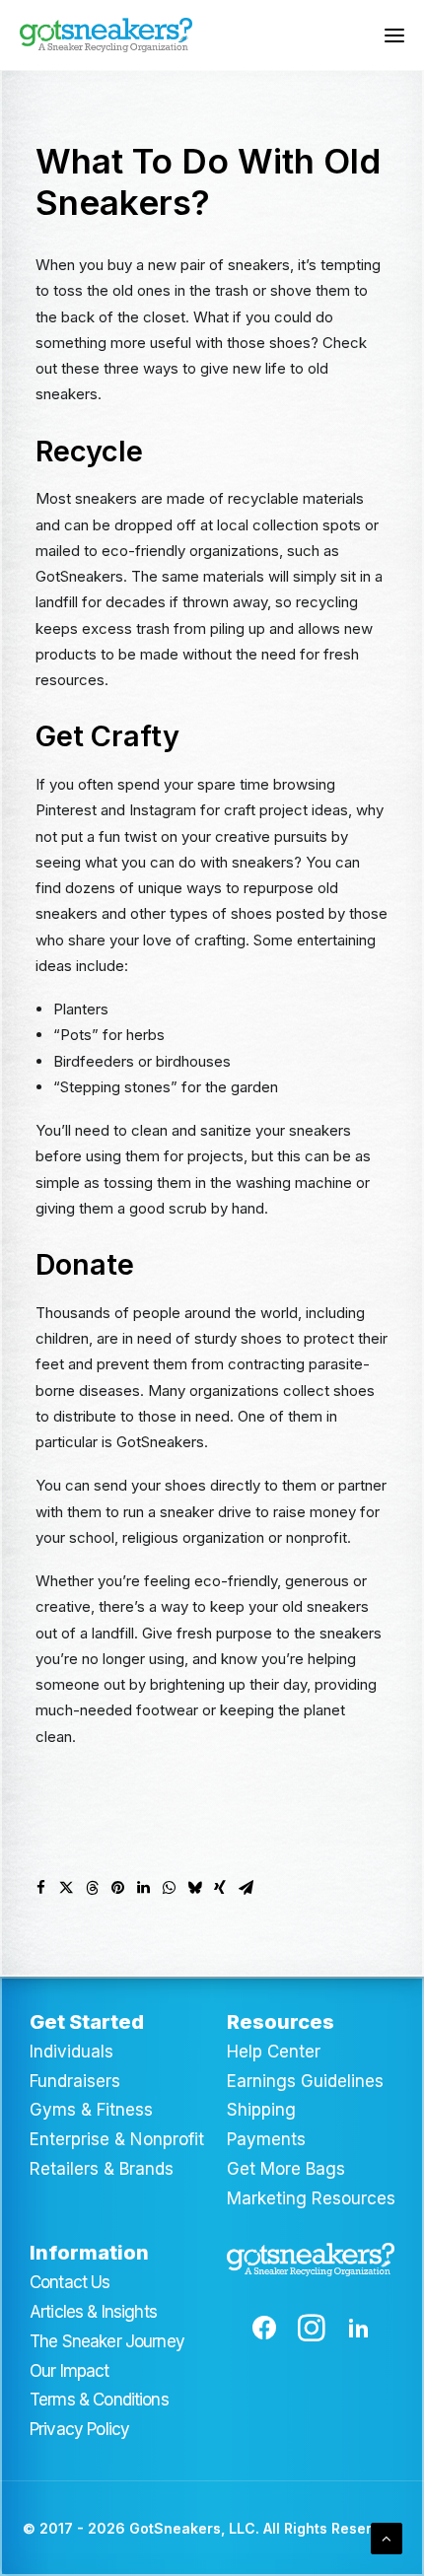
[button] (394, 35)
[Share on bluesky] (194, 1888)
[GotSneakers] (106, 35)
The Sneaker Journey (107, 2341)
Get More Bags (286, 2169)
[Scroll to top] (387, 2537)
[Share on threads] (92, 1888)
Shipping (261, 2110)
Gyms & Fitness (91, 2110)
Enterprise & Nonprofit (117, 2139)
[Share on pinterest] (117, 1888)
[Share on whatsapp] (169, 1888)
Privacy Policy (79, 2429)
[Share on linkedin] (143, 1888)
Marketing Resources (311, 2198)
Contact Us (70, 2282)
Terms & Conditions (99, 2400)
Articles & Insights (93, 2312)
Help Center (274, 2052)
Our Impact (70, 2371)
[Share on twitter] (66, 1888)
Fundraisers (75, 2081)
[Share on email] (246, 1888)
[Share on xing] (220, 1888)
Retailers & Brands (102, 2169)
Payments (266, 2139)
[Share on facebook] (40, 1888)
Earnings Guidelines (305, 2081)
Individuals (71, 2052)
